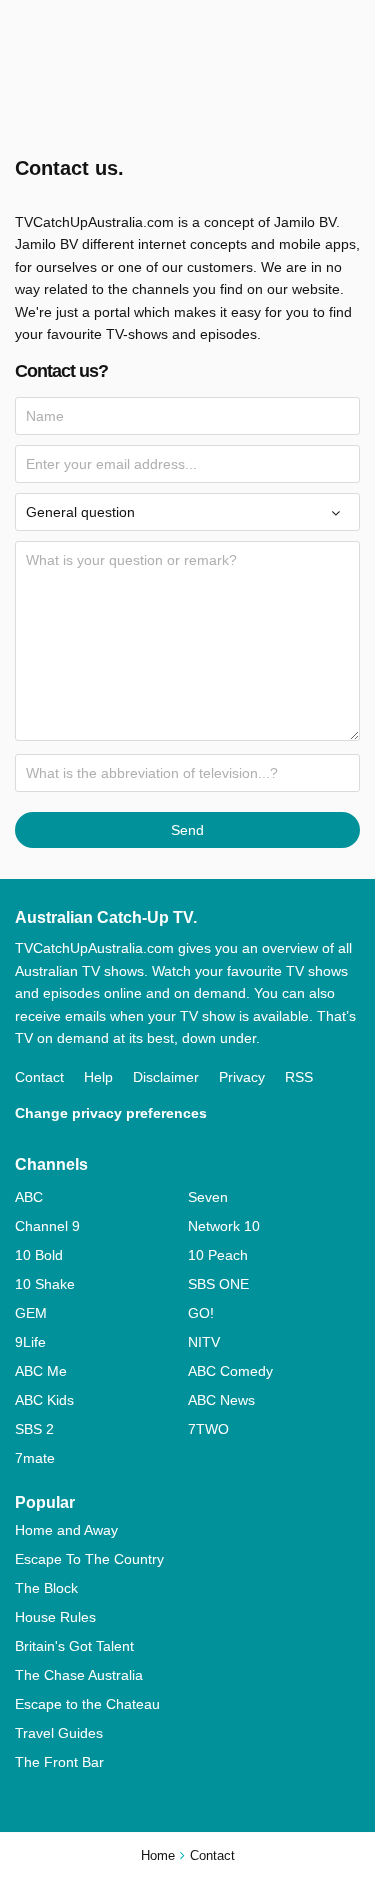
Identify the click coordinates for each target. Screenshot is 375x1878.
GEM (31, 1313)
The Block (46, 1588)
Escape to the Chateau (87, 1704)
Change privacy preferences (111, 1113)
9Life (30, 1342)
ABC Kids (44, 1400)
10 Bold (39, 1255)
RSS (299, 1077)
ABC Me (41, 1371)
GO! (201, 1313)
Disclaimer (166, 1077)
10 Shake (45, 1284)
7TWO (208, 1429)
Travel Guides (59, 1733)
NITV (204, 1342)
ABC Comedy (230, 1371)
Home (158, 1855)
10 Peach (218, 1255)
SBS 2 (34, 1429)
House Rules (55, 1617)
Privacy (242, 1077)
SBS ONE (218, 1284)
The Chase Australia (79, 1675)
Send (187, 830)
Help (98, 1077)
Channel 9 (47, 1226)
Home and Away (66, 1530)
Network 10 (224, 1226)
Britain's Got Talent (74, 1646)
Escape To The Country (89, 1559)
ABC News (221, 1400)
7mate (35, 1458)
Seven (208, 1197)
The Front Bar (59, 1762)
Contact (39, 1077)
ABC (29, 1197)
